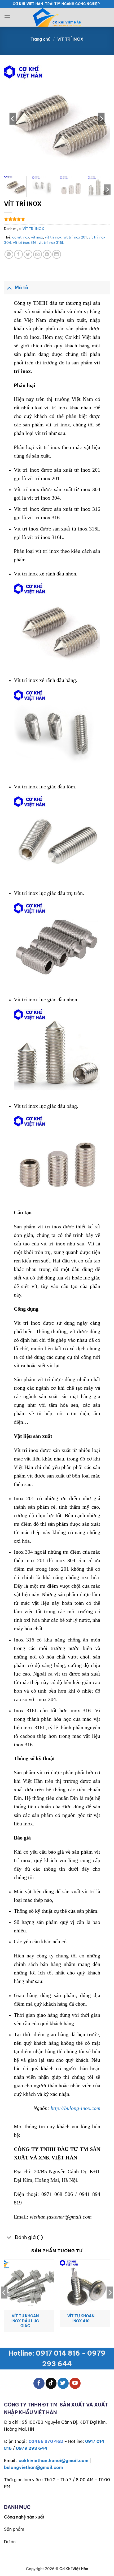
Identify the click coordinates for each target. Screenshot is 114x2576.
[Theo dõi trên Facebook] (39, 2383)
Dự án (10, 2542)
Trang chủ (40, 39)
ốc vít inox (21, 237)
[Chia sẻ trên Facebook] (18, 254)
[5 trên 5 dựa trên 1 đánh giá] (57, 219)
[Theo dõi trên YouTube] (75, 2383)
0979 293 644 (32, 2448)
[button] (7, 17)
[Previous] (13, 119)
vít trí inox (53, 237)
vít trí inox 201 (75, 237)
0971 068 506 (57, 2194)
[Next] (101, 119)
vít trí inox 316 (25, 242)
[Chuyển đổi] (9, 288)
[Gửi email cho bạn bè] (38, 254)
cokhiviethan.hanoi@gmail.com (53, 2460)
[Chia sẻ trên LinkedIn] (57, 254)
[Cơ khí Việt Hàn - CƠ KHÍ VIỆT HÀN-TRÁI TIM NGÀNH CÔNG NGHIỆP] (57, 17)
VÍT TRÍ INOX (70, 39)
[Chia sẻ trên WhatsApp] (9, 254)
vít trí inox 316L (51, 242)
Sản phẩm (14, 2529)
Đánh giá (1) (29, 2237)
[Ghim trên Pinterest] (47, 254)
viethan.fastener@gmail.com (61, 2217)
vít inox (37, 237)
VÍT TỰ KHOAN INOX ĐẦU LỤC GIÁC (25, 2321)
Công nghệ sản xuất (24, 2517)
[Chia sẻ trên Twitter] (28, 254)
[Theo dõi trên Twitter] (63, 2383)
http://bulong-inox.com (75, 2108)
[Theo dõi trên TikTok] (51, 2383)
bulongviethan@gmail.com (33, 2467)
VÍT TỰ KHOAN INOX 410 (81, 2318)
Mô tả (21, 288)
